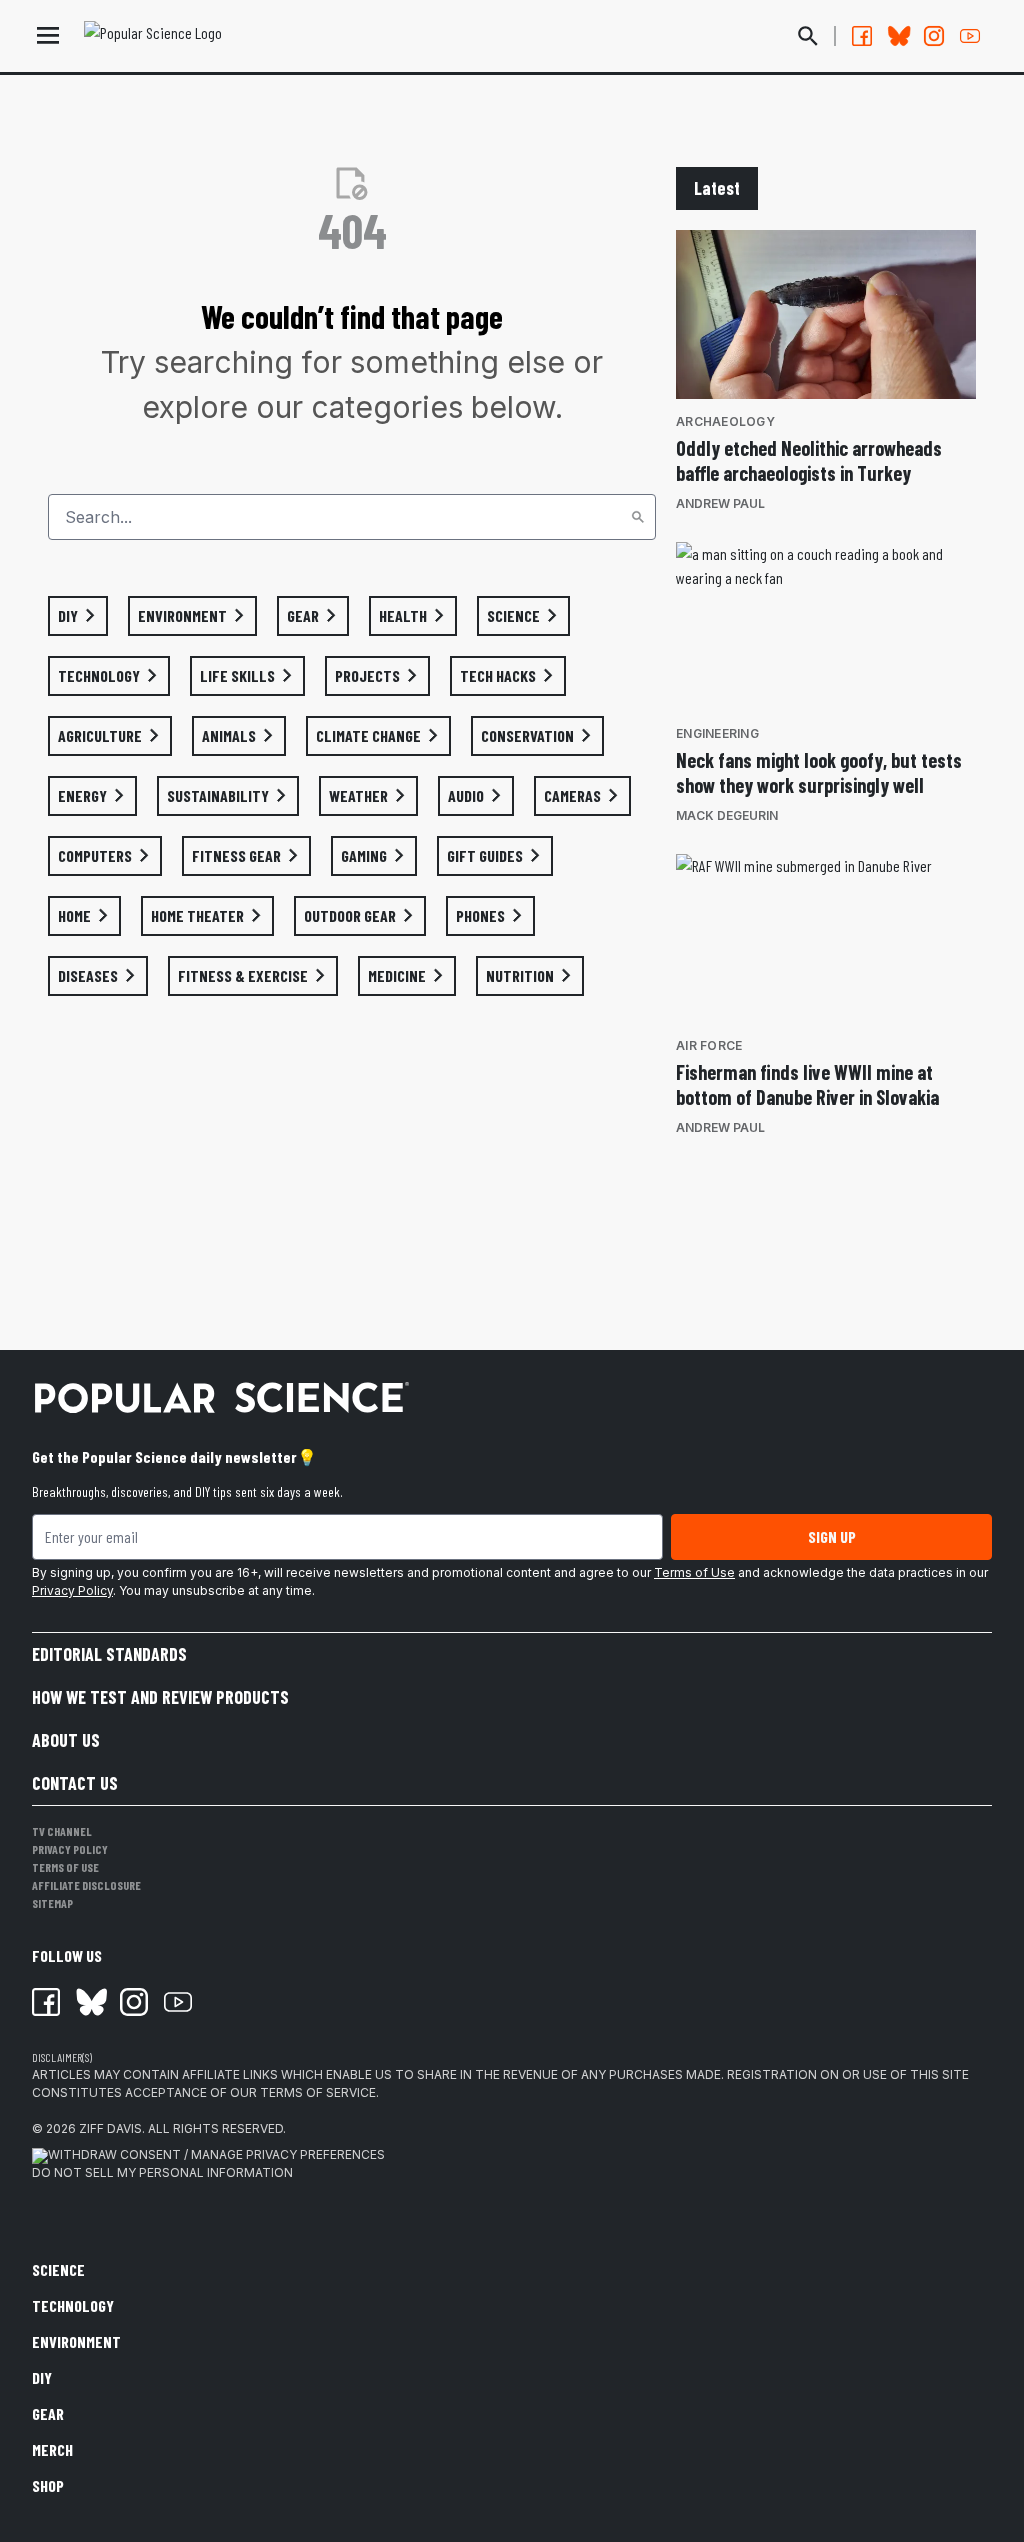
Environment (76, 2341)
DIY (42, 2377)
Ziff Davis (110, 2128)
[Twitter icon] (90, 2002)
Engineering (717, 733)
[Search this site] (808, 36)
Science (58, 2269)
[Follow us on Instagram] (934, 36)
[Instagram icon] (134, 2002)
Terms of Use (694, 1572)
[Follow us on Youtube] (970, 36)
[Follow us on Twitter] (898, 36)
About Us (66, 1740)
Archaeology (725, 421)
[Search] (638, 517)
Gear (48, 2413)
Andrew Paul (720, 503)
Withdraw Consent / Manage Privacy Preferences (216, 2154)
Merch (52, 2449)
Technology (73, 2305)
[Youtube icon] (178, 2002)
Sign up (832, 1536)
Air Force (709, 1045)
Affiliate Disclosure (86, 1885)
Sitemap (52, 1903)
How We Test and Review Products (160, 1697)
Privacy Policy (72, 1590)
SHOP (48, 2485)
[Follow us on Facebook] (862, 36)
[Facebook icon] (46, 2002)
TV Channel (62, 1831)
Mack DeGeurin (727, 815)
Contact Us (75, 1783)
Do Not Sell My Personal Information (162, 2172)
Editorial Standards (109, 1654)
